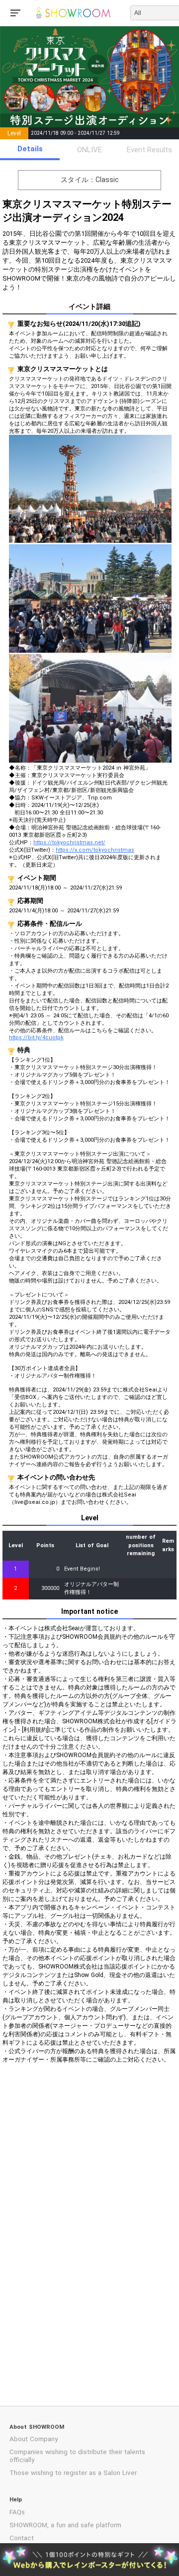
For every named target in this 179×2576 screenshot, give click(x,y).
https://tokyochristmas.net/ (69, 842)
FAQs (17, 2512)
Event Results (149, 150)
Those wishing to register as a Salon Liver (73, 2473)
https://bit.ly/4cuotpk (36, 1038)
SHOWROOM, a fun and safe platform (65, 2525)
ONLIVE (89, 150)
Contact (22, 2538)
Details (30, 149)
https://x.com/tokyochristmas (95, 850)
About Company (34, 2439)
